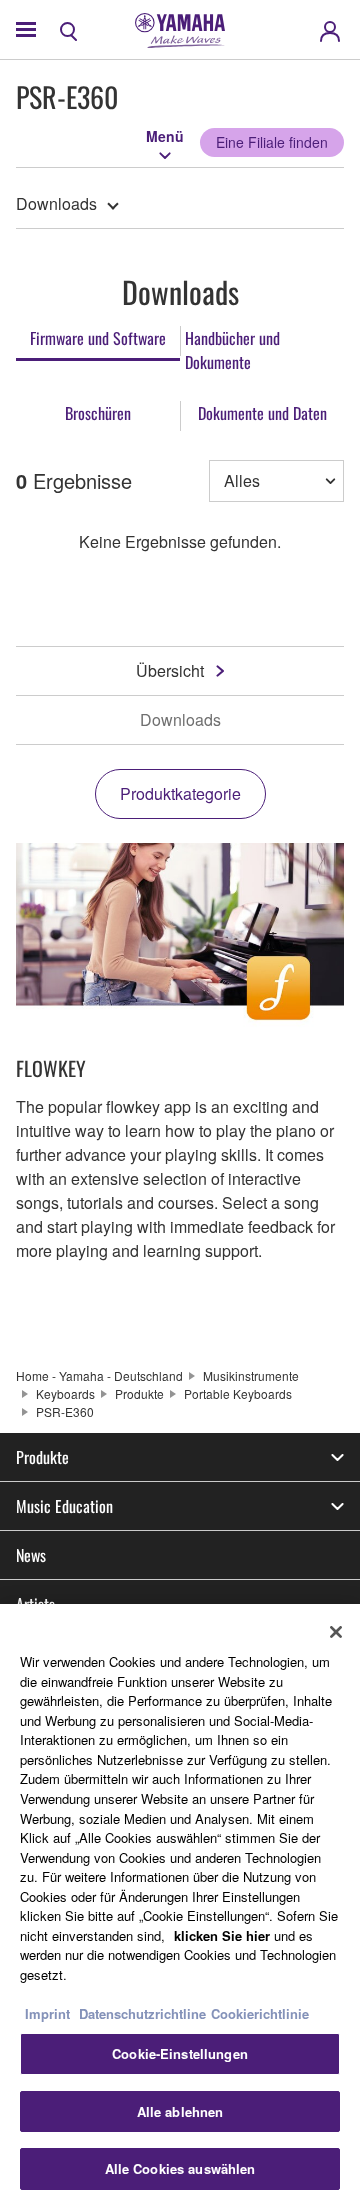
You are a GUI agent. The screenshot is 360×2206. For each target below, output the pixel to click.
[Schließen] (336, 1632)
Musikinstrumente (251, 1375)
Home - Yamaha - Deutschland (99, 1375)
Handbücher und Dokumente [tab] (232, 350)
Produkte (139, 1393)
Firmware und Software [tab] (98, 338)
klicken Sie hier (222, 1935)
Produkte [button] (42, 1457)
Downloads (56, 203)
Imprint (47, 2013)
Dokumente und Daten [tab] (262, 413)
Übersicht (170, 670)
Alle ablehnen (180, 2111)
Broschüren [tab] (98, 413)
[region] (180, 1905)
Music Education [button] (64, 1506)
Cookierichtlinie (260, 2013)
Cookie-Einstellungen (180, 2053)
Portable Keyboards (238, 1393)
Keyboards (65, 1393)
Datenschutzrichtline (142, 2013)
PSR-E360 (65, 1411)
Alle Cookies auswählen (180, 2168)
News (31, 1555)
